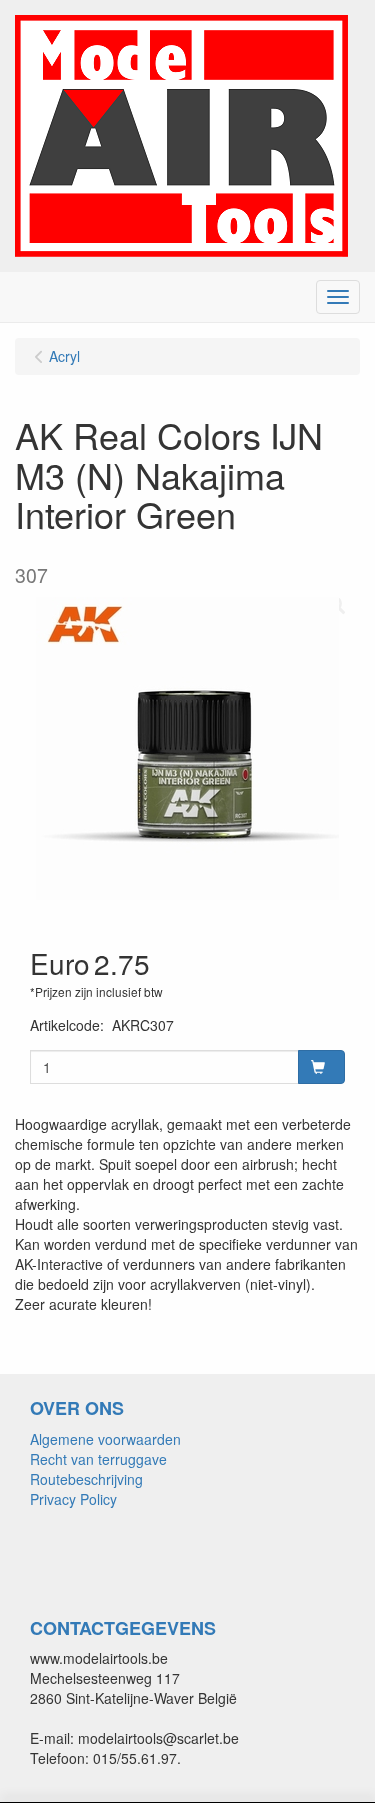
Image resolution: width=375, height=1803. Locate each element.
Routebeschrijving (86, 1479)
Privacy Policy (73, 1499)
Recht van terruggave (98, 1459)
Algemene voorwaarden (105, 1439)
